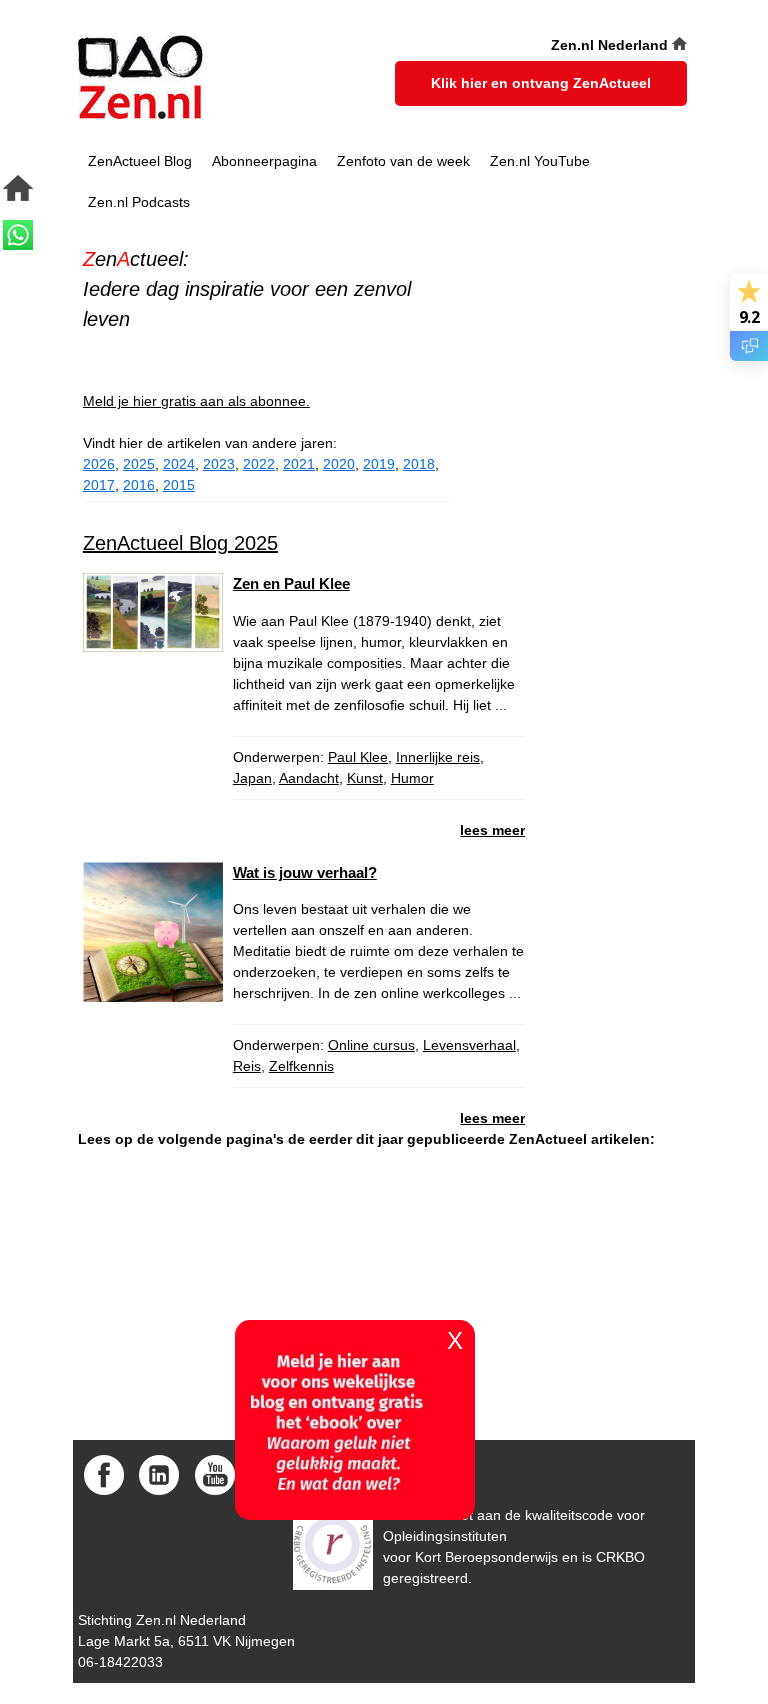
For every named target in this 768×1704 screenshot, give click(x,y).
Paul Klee (358, 757)
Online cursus (371, 1045)
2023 (219, 464)
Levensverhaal (469, 1045)
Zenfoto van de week (403, 161)
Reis (247, 1066)
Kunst (365, 778)
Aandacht (309, 778)
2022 (259, 464)
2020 (339, 464)
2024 (179, 464)
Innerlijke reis (438, 757)
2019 (379, 464)
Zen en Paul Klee (291, 583)
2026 (99, 464)
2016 (139, 485)
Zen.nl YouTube (540, 161)
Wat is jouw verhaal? (305, 872)
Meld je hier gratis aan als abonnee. (196, 401)
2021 (299, 464)
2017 (99, 485)
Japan (252, 778)
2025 (139, 464)
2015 (179, 485)
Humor (412, 778)
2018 (419, 464)
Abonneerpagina (264, 161)
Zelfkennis (301, 1066)
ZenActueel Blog (140, 161)
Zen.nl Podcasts (139, 202)
